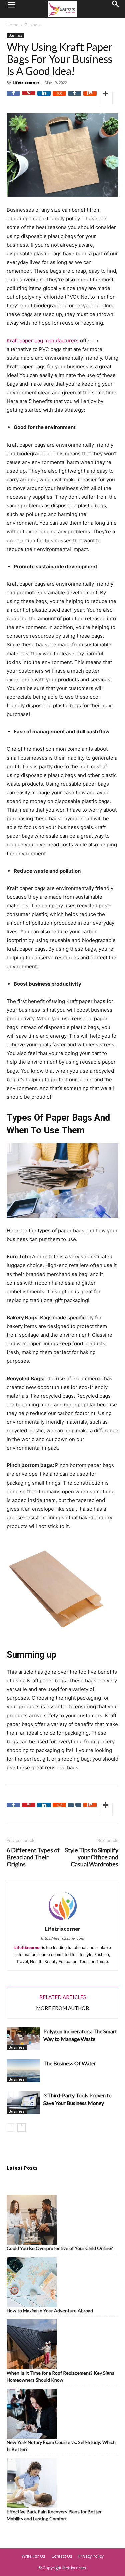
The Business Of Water (70, 2063)
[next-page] (21, 2127)
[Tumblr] (75, 98)
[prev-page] (11, 2127)
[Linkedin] (44, 98)
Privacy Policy (91, 2556)
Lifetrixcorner (26, 82)
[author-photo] (63, 1921)
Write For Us (33, 2556)
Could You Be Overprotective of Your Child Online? (60, 2248)
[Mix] (90, 98)
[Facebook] (13, 98)
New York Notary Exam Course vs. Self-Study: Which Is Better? (61, 2446)
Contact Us (62, 2556)
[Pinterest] (29, 98)
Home (12, 25)
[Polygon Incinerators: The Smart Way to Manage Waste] (23, 2039)
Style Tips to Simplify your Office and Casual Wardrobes (92, 1857)
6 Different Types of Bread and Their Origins (33, 1857)
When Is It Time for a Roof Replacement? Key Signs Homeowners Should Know (60, 2376)
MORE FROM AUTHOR (62, 2008)
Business (33, 25)
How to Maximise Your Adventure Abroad (50, 2310)
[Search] (116, 9)
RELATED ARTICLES (63, 1997)
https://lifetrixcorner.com (63, 1938)
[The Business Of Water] (23, 2071)
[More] (106, 98)
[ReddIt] (59, 98)
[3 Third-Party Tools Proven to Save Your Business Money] (23, 2103)
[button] (11, 9)
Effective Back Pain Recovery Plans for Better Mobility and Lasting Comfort (54, 2515)
